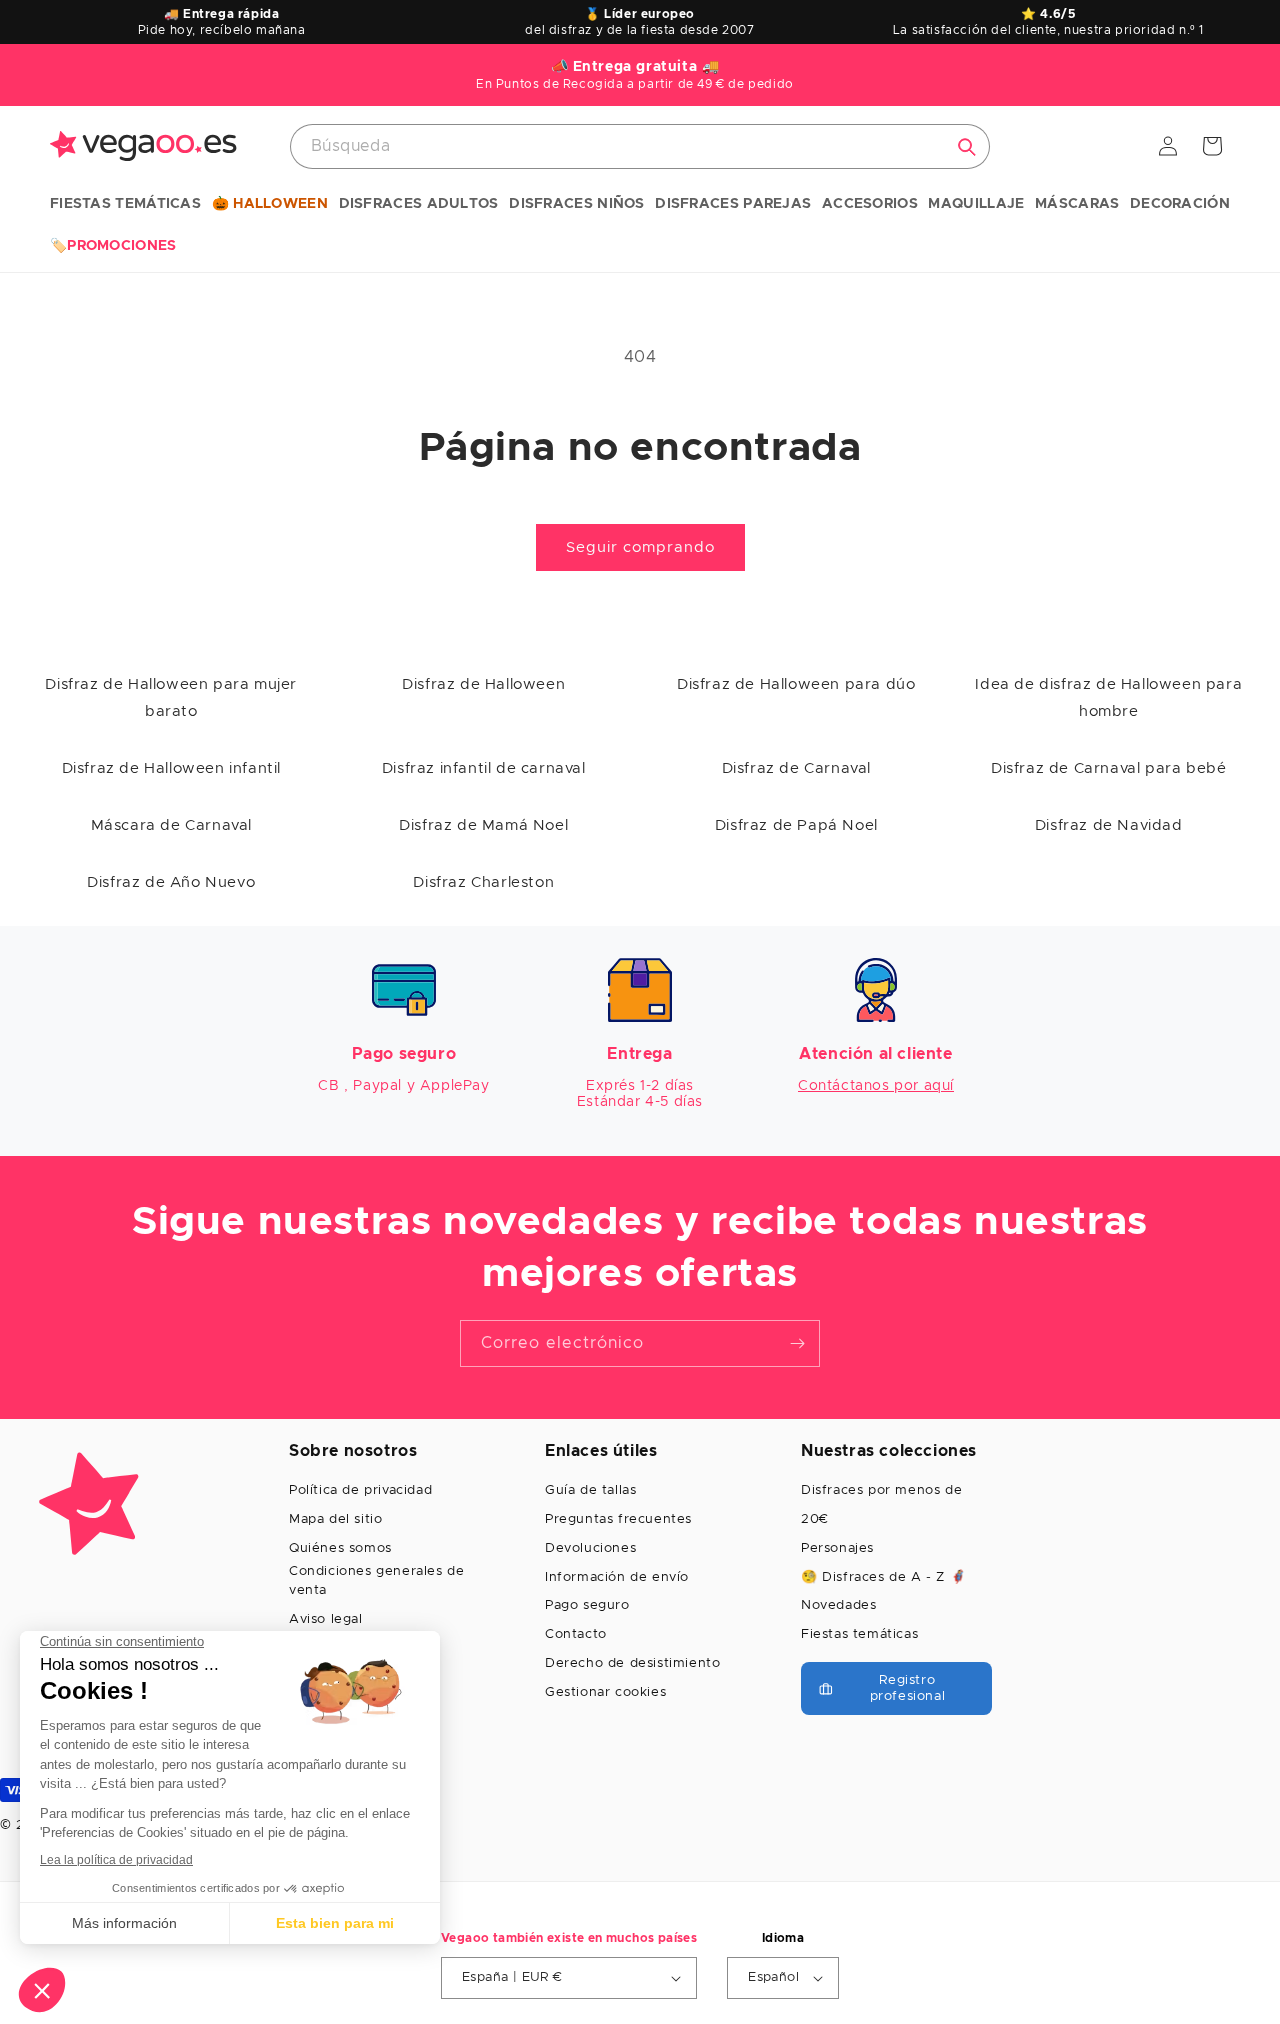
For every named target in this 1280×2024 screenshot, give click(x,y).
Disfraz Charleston (483, 882)
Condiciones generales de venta (376, 1581)
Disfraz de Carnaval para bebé (1108, 768)
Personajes (837, 1548)
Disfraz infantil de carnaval (484, 768)
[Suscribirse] (797, 1343)
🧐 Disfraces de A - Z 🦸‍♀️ (883, 1577)
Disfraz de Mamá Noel (483, 825)
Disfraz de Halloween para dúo (796, 684)
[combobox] (640, 146)
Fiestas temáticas (859, 1634)
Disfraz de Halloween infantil (171, 768)
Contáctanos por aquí (876, 1086)
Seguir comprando (640, 547)
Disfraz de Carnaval (796, 768)
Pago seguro (587, 1605)
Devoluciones (590, 1548)
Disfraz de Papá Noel (796, 825)
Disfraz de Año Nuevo (171, 882)
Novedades (838, 1605)
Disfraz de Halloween (483, 684)
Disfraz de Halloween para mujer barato (171, 698)
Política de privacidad (360, 1490)
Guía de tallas (590, 1490)
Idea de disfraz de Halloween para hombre (1108, 698)
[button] (125, 205)
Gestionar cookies (605, 1692)
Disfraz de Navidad (1109, 825)
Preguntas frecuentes (618, 1519)
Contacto (576, 1634)
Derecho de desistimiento (632, 1663)
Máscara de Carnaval (171, 825)
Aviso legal (326, 1619)
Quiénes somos (340, 1548)
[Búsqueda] (967, 147)
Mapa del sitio (335, 1519)
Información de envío (617, 1577)
